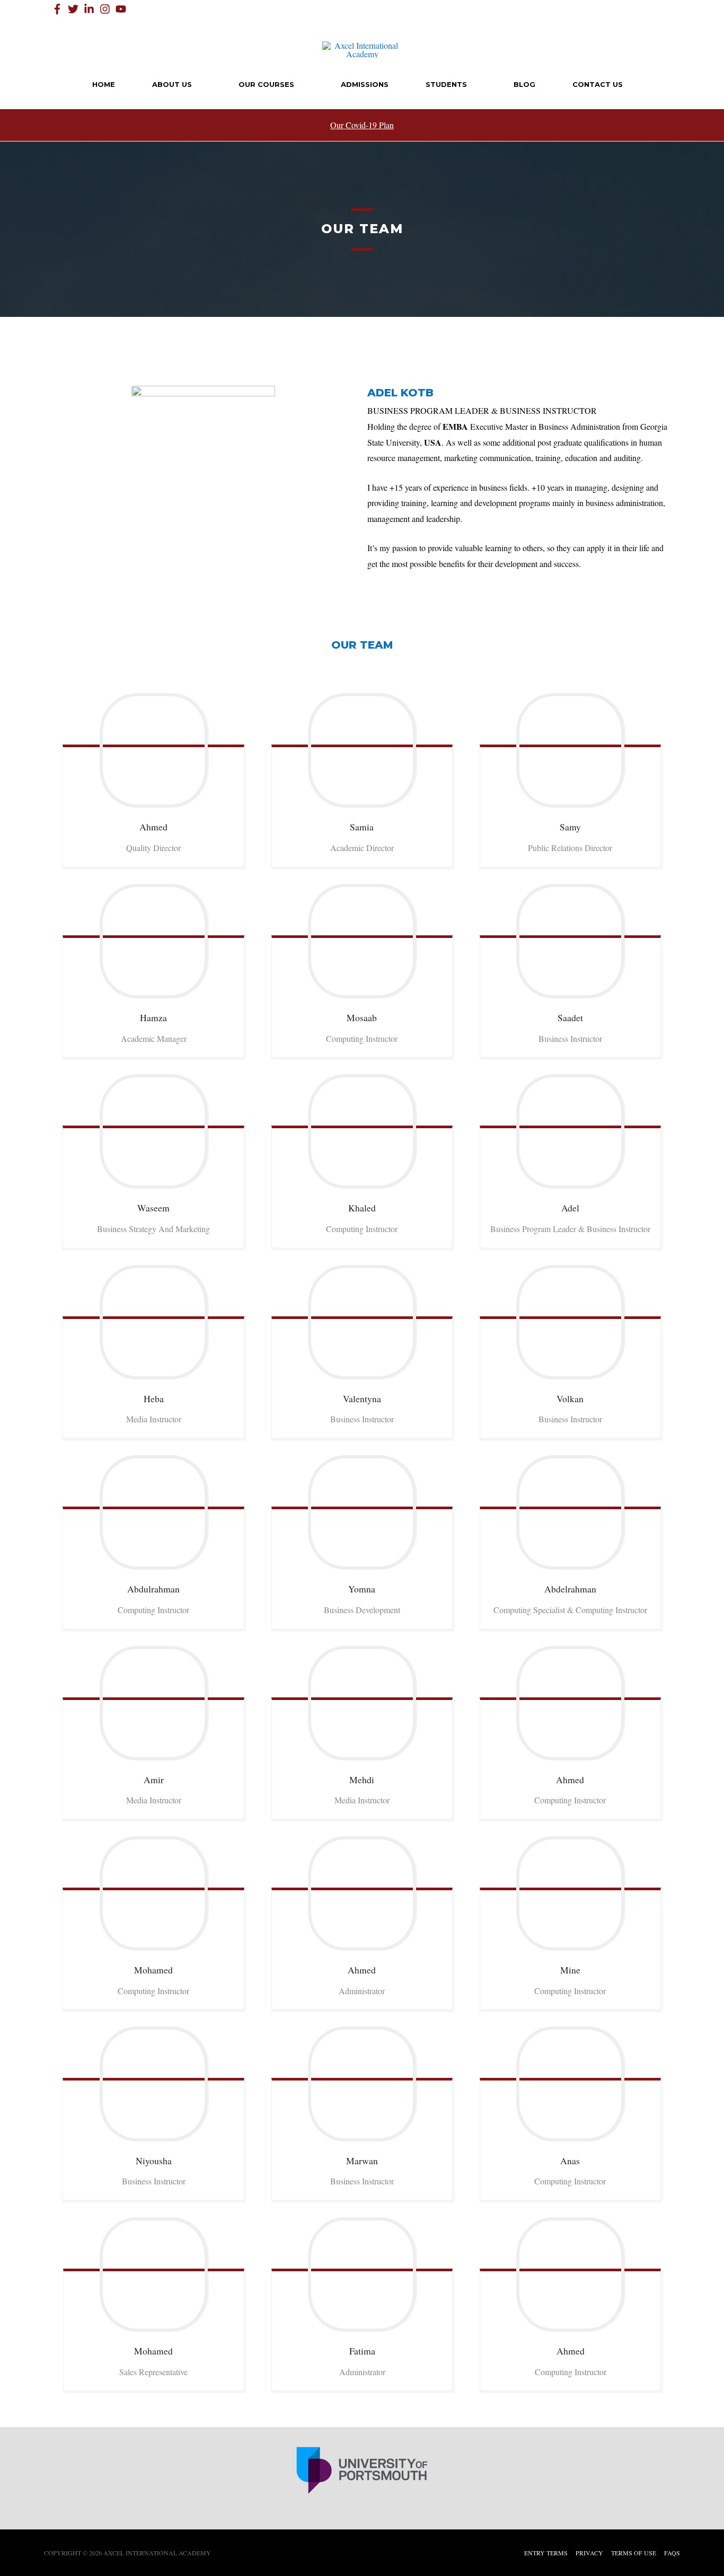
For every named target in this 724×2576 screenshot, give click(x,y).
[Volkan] (570, 1322)
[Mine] (570, 1893)
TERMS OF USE (634, 2553)
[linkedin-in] (91, 9)
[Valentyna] (362, 1322)
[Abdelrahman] (570, 1512)
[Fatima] (362, 2274)
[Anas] (570, 2084)
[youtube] (122, 9)
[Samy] (570, 750)
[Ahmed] (153, 750)
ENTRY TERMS (546, 2553)
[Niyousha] (153, 2084)
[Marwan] (362, 2084)
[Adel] (570, 1131)
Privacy (589, 2553)
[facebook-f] (59, 9)
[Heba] (153, 1322)
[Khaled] (362, 1131)
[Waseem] (153, 1131)
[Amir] (153, 1703)
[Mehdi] (362, 1703)
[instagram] (107, 9)
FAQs (672, 2553)
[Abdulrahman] (153, 1512)
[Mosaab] (362, 941)
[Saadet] (570, 941)
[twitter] (75, 9)
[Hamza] (153, 941)
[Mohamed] (153, 1893)
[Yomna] (362, 1512)
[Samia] (362, 750)
